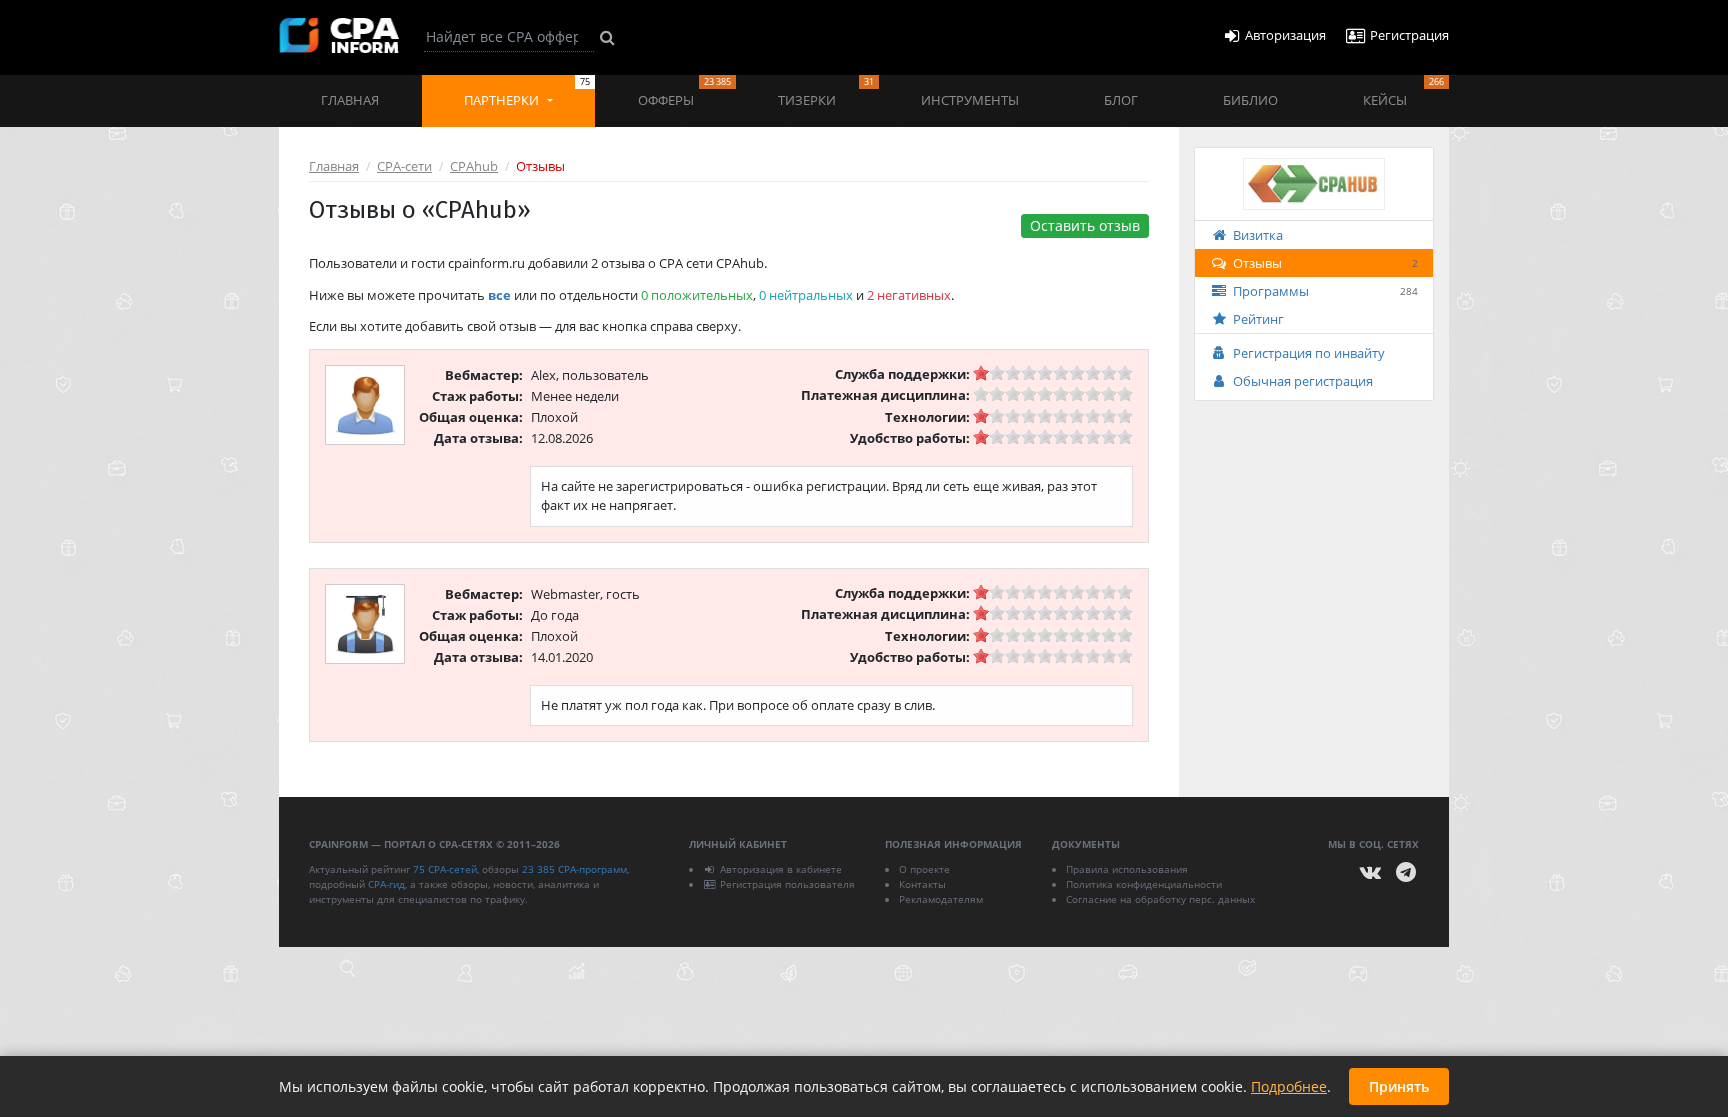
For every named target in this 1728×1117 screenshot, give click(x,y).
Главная (350, 100)
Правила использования (1127, 869)
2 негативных (909, 295)
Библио (1250, 100)
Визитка (1258, 235)
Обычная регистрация (1303, 381)
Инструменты (970, 100)
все (499, 295)
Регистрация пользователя (787, 884)
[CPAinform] (339, 35)
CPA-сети (404, 166)
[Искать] (607, 37)
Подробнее (1289, 1086)
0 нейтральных (806, 295)
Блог (1121, 100)
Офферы (684, 92)
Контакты (922, 884)
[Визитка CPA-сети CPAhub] (1314, 182)
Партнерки (527, 92)
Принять (1399, 1086)
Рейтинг (1258, 319)
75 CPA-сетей (445, 869)
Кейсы (1403, 92)
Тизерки (825, 92)
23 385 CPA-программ (574, 869)
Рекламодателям (941, 899)
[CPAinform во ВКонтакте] (1371, 872)
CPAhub (474, 166)
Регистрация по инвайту (1309, 353)
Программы (1325, 291)
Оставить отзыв (1085, 225)
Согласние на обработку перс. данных (1160, 899)
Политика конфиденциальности (1144, 884)
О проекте (924, 869)
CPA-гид (386, 884)
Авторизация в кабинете (781, 869)
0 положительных (697, 295)
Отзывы (1325, 263)
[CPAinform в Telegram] (1406, 872)
